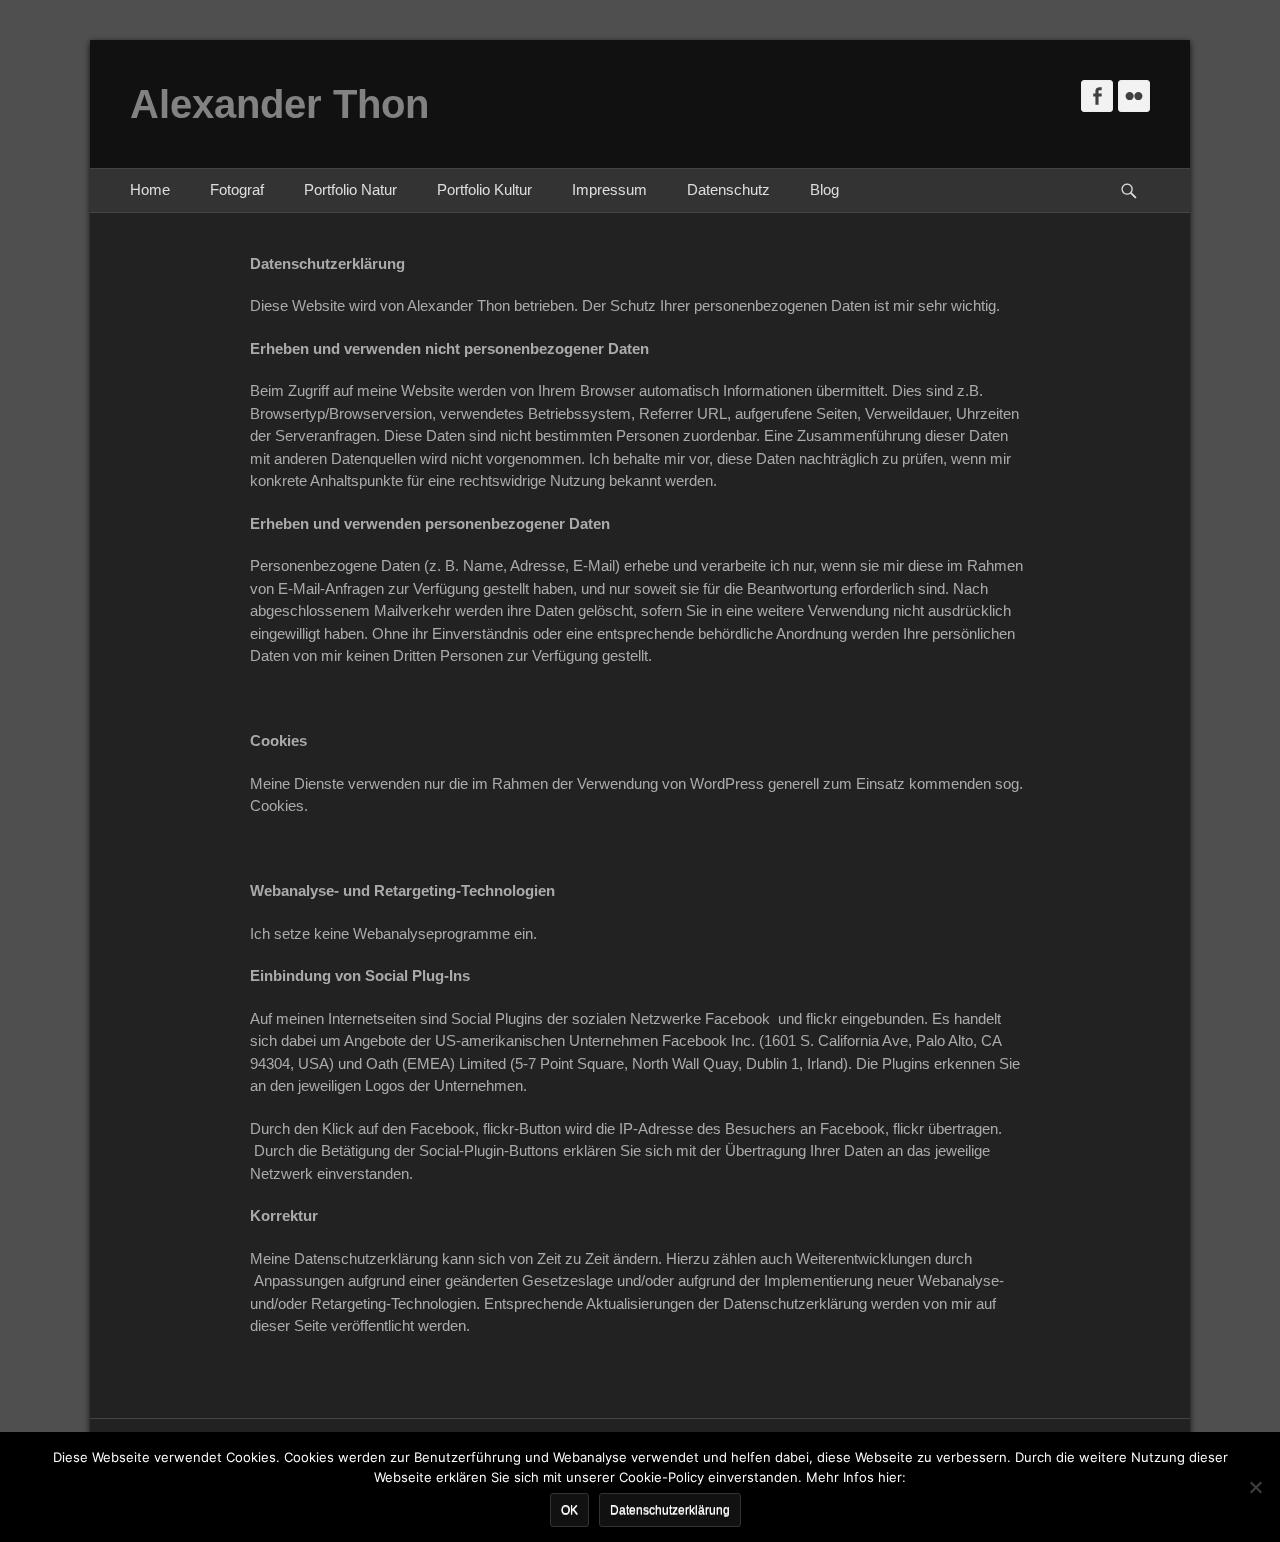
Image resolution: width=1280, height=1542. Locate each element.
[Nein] (1255, 1487)
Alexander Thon (279, 104)
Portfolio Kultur (484, 189)
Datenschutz (728, 189)
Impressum (609, 189)
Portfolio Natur (350, 189)
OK (569, 1510)
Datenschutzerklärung (670, 1510)
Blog (824, 189)
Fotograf (237, 189)
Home (150, 189)
